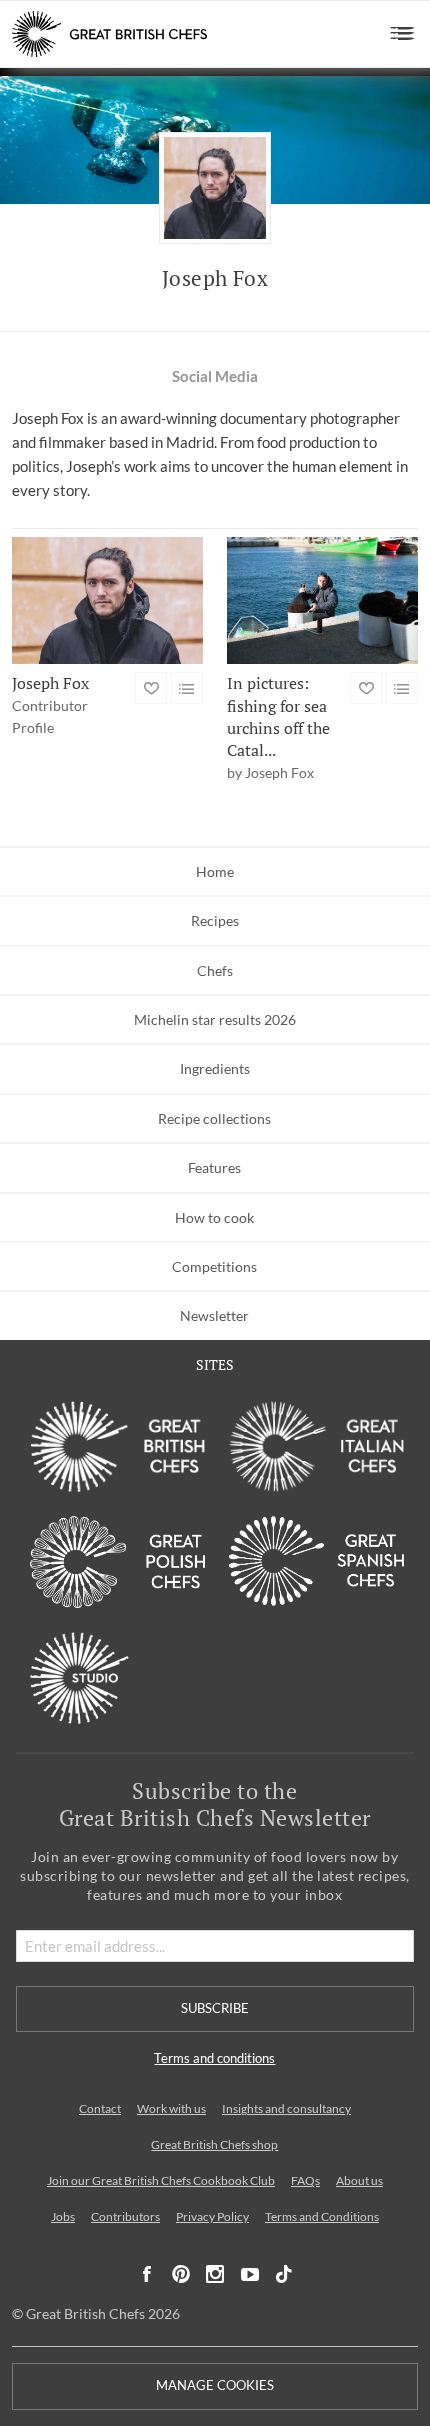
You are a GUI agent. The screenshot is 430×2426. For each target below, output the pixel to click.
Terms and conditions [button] (214, 2058)
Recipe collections (214, 1118)
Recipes (215, 920)
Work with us (171, 2108)
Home (215, 871)
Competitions (214, 1266)
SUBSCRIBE (215, 2008)
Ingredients (215, 1068)
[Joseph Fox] (107, 600)
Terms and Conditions (322, 2216)
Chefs (215, 970)
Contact (100, 2108)
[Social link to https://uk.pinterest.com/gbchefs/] (181, 2274)
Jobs (63, 2216)
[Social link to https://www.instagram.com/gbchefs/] (215, 2274)
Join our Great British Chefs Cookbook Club (161, 2180)
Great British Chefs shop (214, 2144)
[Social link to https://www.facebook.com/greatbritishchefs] (147, 2274)
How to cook (214, 1217)
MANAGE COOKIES (215, 2385)
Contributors (125, 2216)
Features (214, 1167)
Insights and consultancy (286, 2108)
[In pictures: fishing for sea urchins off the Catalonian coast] (322, 600)
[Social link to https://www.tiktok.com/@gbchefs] (284, 2274)
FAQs (305, 2180)
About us (359, 2180)
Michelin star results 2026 (215, 1019)
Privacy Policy (212, 2216)
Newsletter (214, 1315)
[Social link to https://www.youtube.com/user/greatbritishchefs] (250, 2274)
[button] (402, 34)
